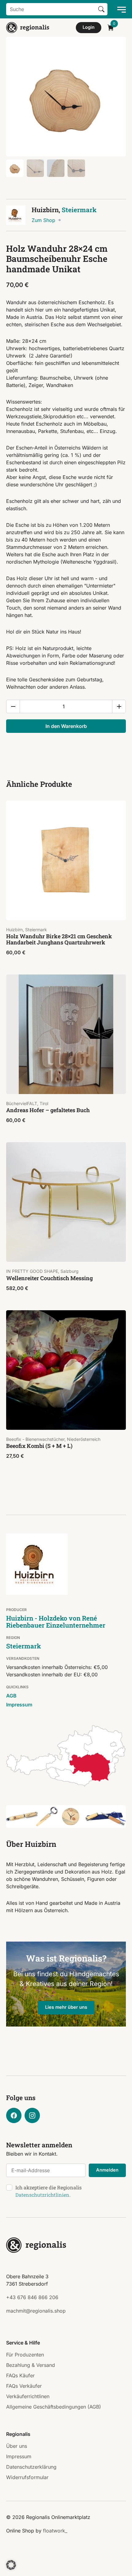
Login (89, 27)
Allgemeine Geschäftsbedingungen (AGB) (54, 2407)
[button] (11, 2565)
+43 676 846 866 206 (32, 2297)
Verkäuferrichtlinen (28, 2396)
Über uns (17, 2446)
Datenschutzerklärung (31, 2467)
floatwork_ (55, 2531)
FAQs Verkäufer (24, 2386)
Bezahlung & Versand (31, 2365)
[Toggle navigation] (120, 9)
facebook (14, 2115)
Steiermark (79, 210)
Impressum (19, 1705)
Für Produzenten (25, 2355)
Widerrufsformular (27, 2477)
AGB (11, 1696)
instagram (32, 2115)
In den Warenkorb (66, 726)
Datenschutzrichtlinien (42, 2195)
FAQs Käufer (20, 2375)
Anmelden (107, 2170)
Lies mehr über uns (66, 2007)
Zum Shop (44, 220)
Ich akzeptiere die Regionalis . (49, 2191)
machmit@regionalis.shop (36, 2311)
